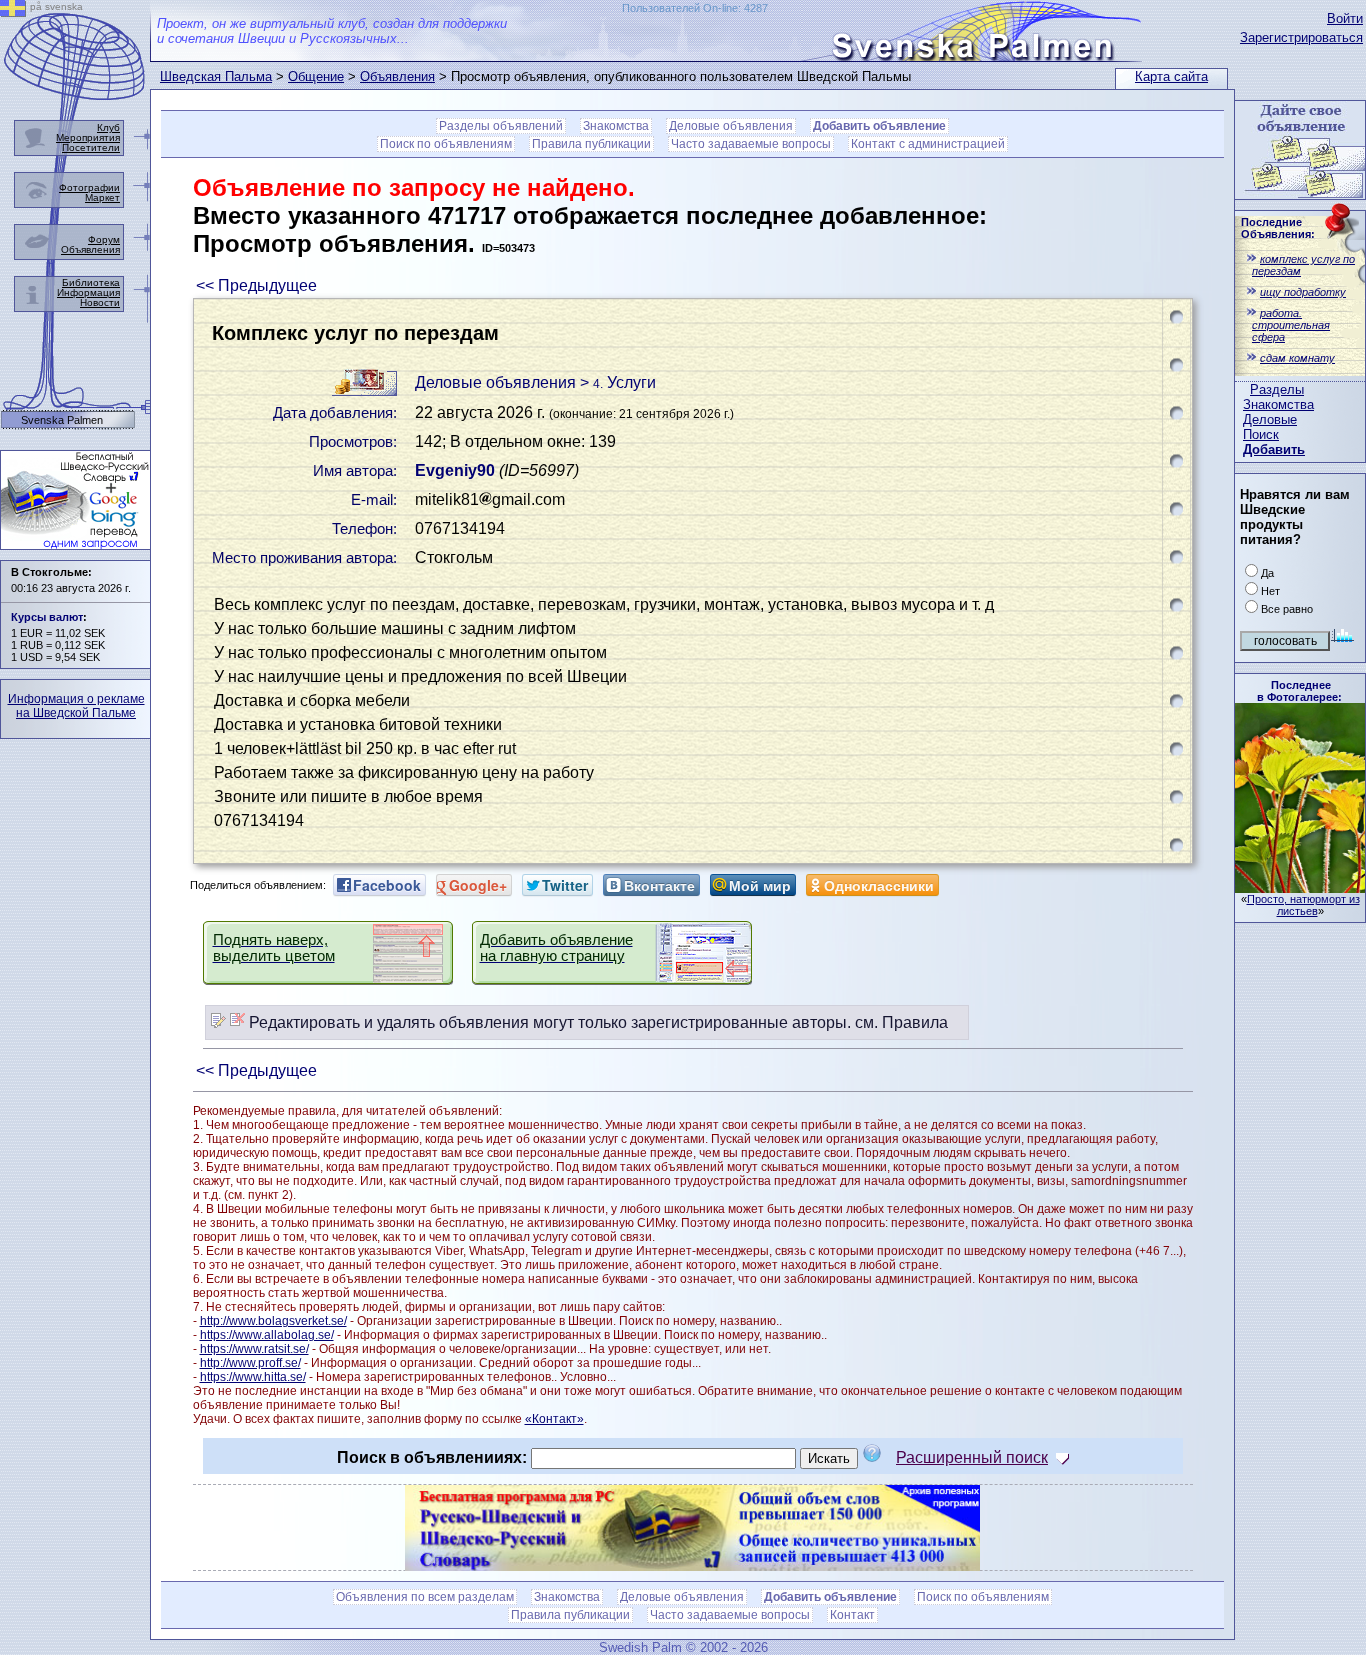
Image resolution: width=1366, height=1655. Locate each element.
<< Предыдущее (256, 285)
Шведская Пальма (216, 76)
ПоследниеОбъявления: (1278, 228)
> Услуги (618, 382)
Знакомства (1278, 404)
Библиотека (91, 282)
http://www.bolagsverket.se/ (273, 1321)
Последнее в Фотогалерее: (1299, 691)
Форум (104, 239)
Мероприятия (88, 137)
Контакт (852, 1615)
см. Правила (901, 1022)
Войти (1345, 18)
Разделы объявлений (501, 126)
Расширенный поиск (972, 1457)
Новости (100, 302)
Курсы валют (47, 617)
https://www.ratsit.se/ (254, 1349)
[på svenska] (13, 11)
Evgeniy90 (455, 470)
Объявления (397, 76)
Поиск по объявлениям (446, 144)
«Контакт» (554, 1419)
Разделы (1277, 389)
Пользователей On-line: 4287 (695, 8)
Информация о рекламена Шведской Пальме (76, 706)
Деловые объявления (731, 126)
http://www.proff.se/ (250, 1363)
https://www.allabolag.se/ (267, 1335)
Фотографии (89, 187)
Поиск (1261, 434)
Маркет (102, 197)
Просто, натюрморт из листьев (1303, 905)
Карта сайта (1171, 76)
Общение (316, 76)
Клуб (108, 127)
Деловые (1270, 419)
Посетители (91, 147)
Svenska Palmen (62, 420)
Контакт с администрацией (928, 144)
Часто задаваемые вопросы (751, 144)
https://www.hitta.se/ (253, 1377)
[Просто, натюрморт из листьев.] (1300, 887)
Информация (88, 292)
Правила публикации (591, 144)
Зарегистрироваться (1301, 37)
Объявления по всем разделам (425, 1597)
